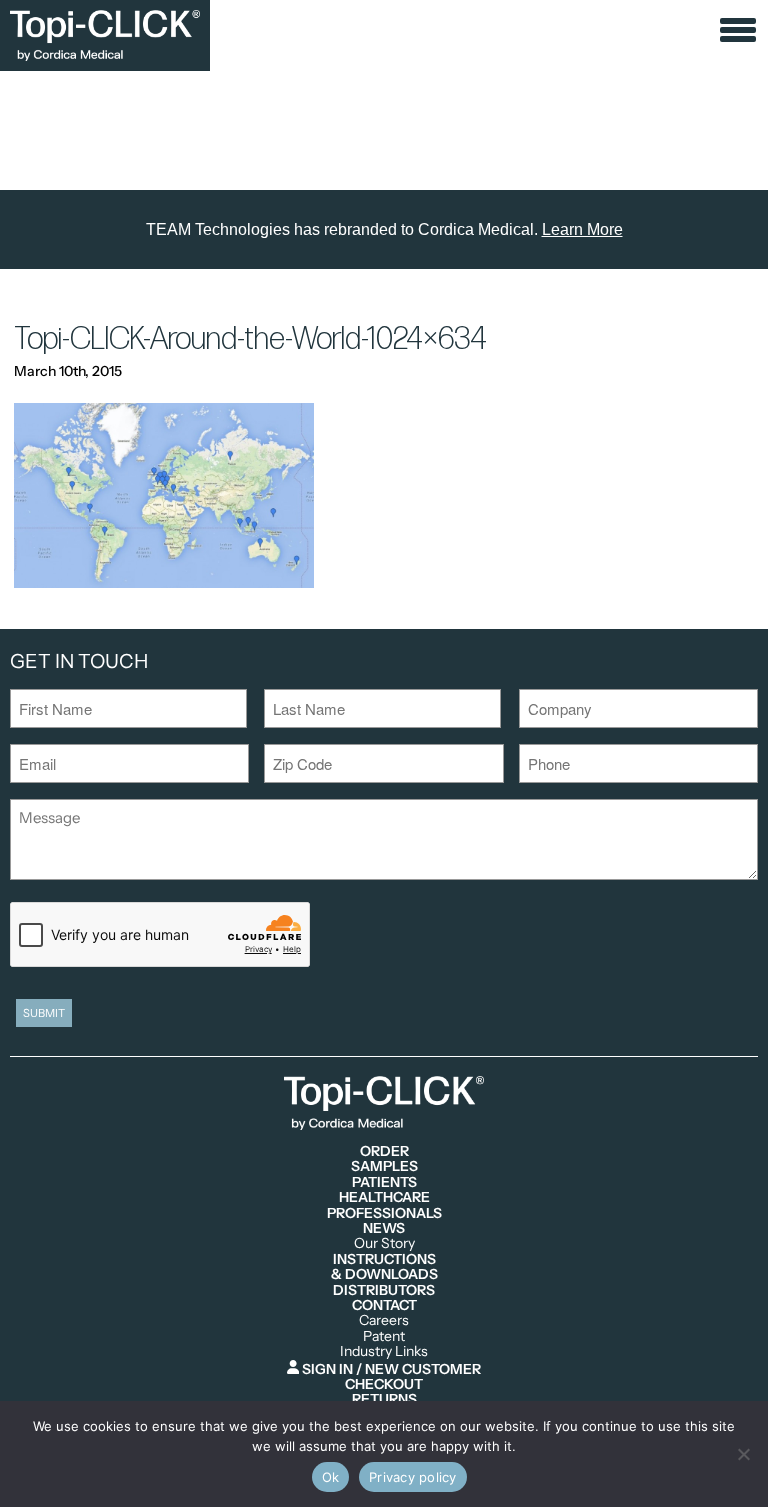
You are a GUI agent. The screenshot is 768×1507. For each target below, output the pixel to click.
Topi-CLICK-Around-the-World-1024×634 (250, 339)
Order (384, 1151)
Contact (384, 1305)
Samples (384, 1166)
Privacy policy (413, 1477)
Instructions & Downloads (384, 1267)
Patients (384, 1182)
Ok (331, 1477)
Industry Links (384, 1351)
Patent (384, 1336)
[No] (743, 1454)
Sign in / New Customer (390, 1368)
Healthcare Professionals (384, 1205)
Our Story (384, 1243)
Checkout (384, 1384)
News (384, 1228)
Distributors (384, 1290)
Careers (384, 1320)
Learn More (582, 229)
